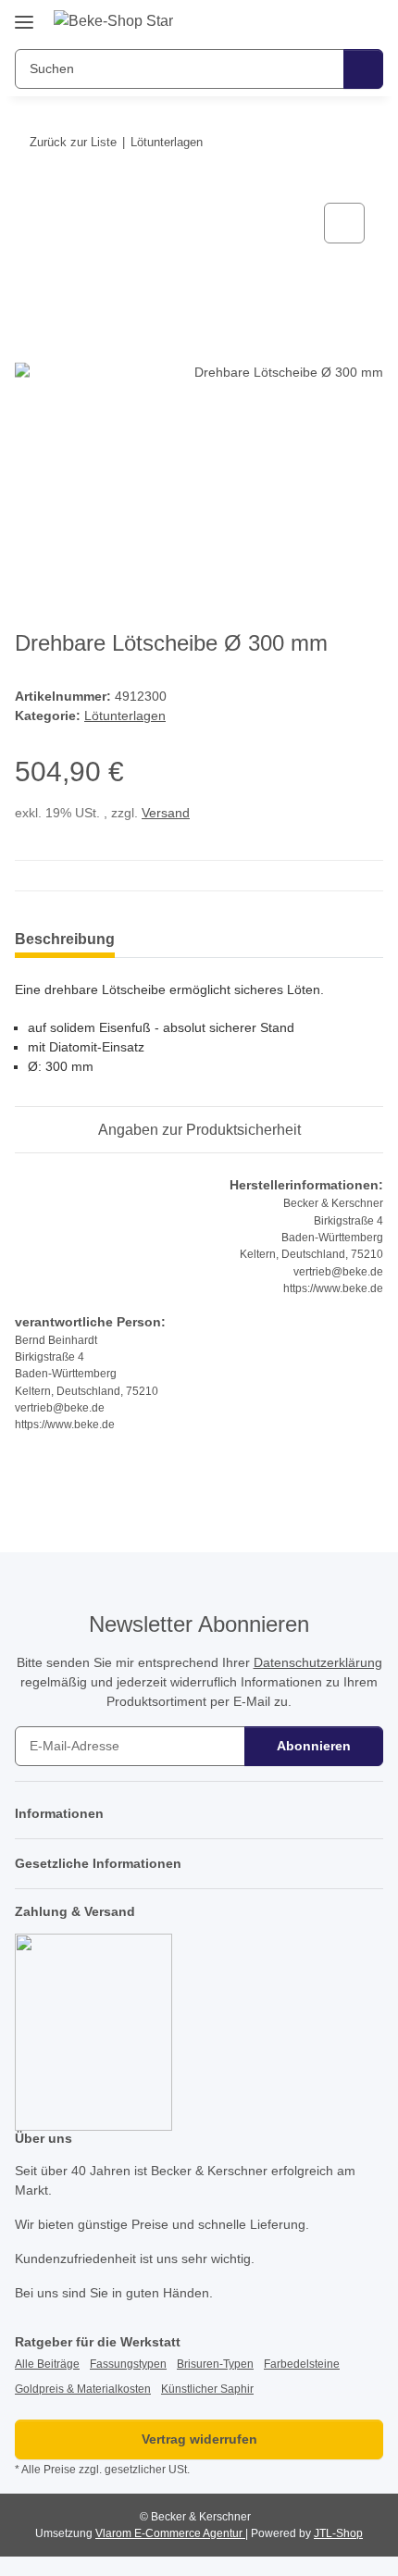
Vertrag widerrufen (199, 2439)
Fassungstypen (128, 2364)
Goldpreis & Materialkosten (83, 2389)
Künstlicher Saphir (207, 2389)
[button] (310, 20)
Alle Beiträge (47, 2364)
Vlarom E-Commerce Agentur (170, 2533)
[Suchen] (363, 69)
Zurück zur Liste (73, 142)
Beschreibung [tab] (65, 939)
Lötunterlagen (125, 716)
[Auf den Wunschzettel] (344, 223)
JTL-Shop (338, 2533)
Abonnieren (314, 1746)
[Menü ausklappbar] (24, 15)
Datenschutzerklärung (318, 1662)
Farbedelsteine (302, 2364)
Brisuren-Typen (215, 2364)
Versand (166, 813)
